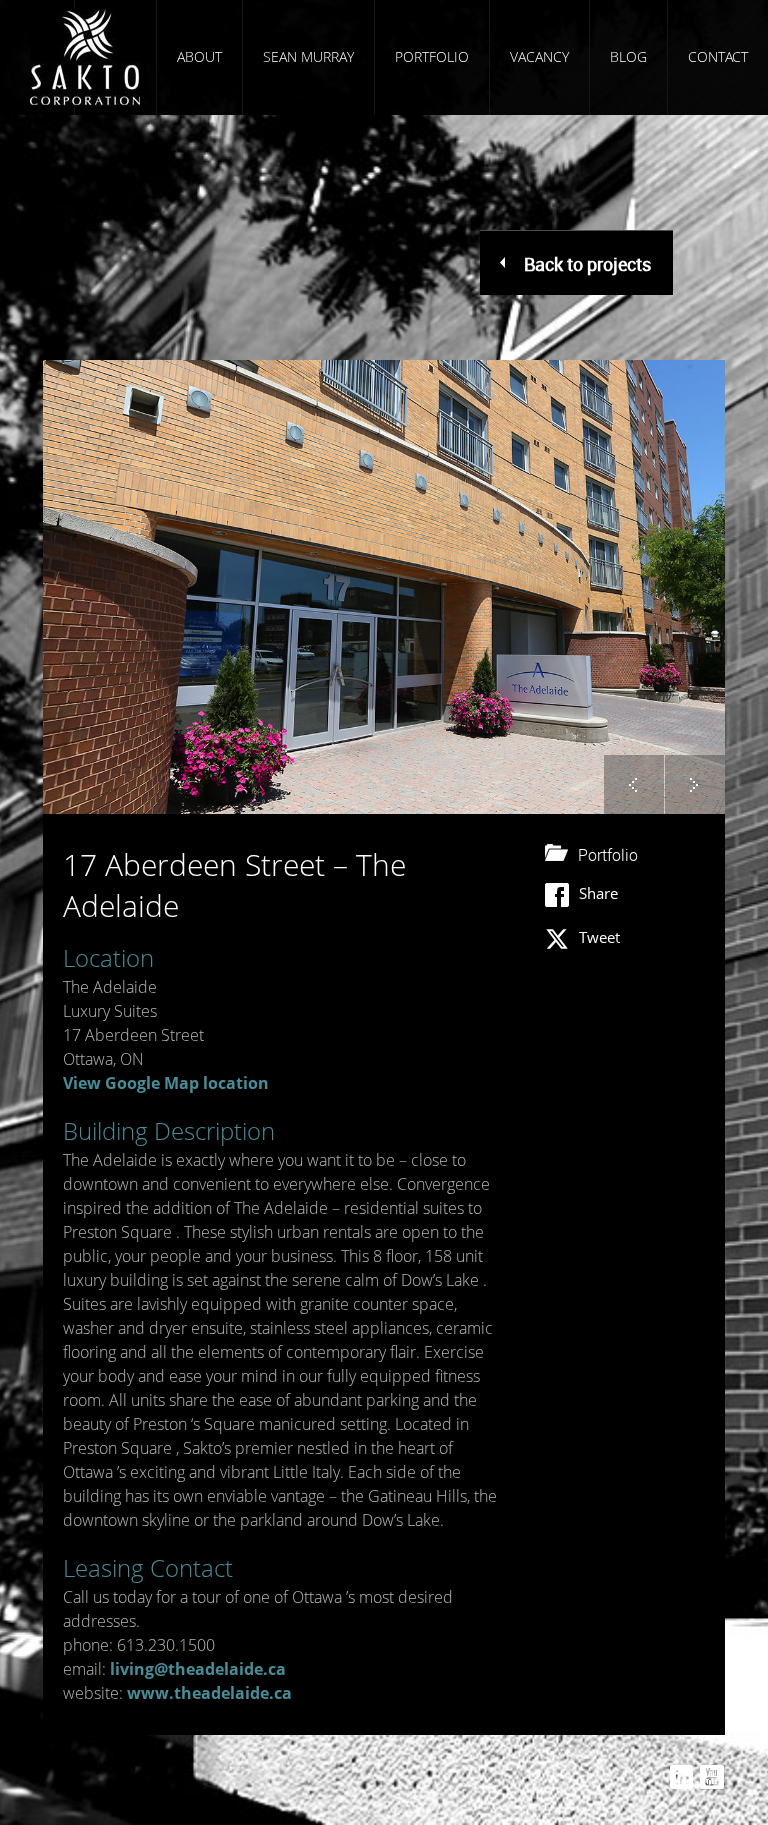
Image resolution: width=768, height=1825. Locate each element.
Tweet (599, 937)
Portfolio (432, 56)
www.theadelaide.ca (209, 1693)
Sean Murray (308, 56)
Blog (628, 56)
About (199, 56)
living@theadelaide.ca (198, 1669)
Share (598, 893)
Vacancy (539, 56)
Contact (718, 56)
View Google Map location (166, 1083)
